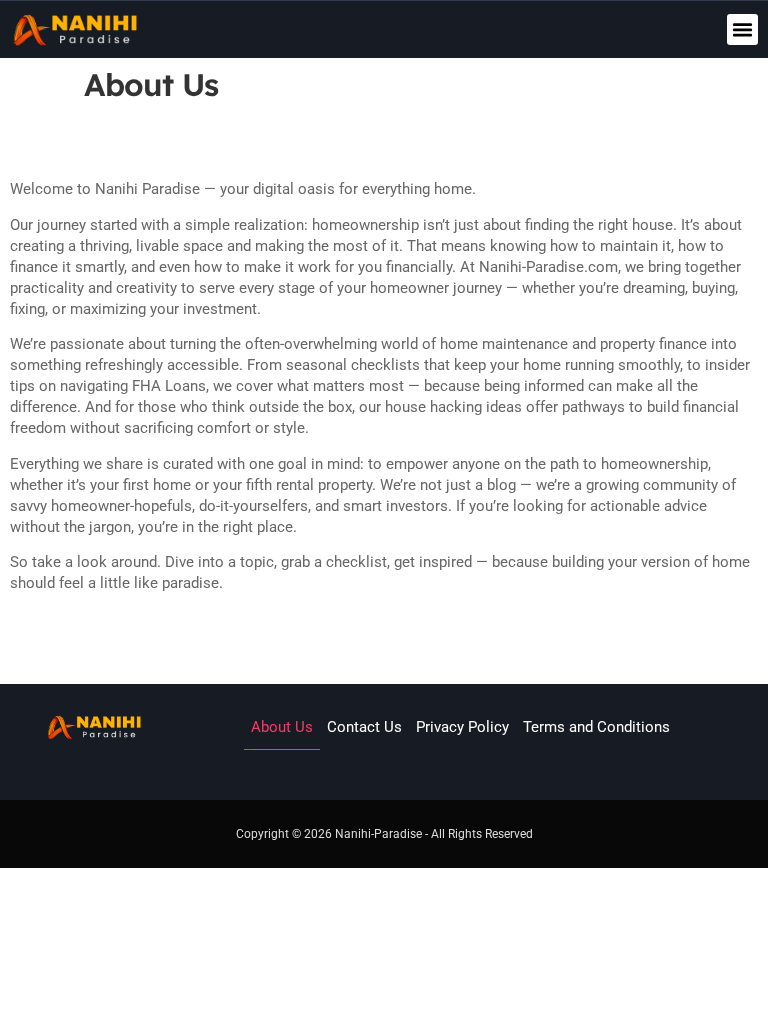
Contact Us (364, 727)
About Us (282, 727)
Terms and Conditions (596, 727)
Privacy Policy (462, 727)
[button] (743, 30)
